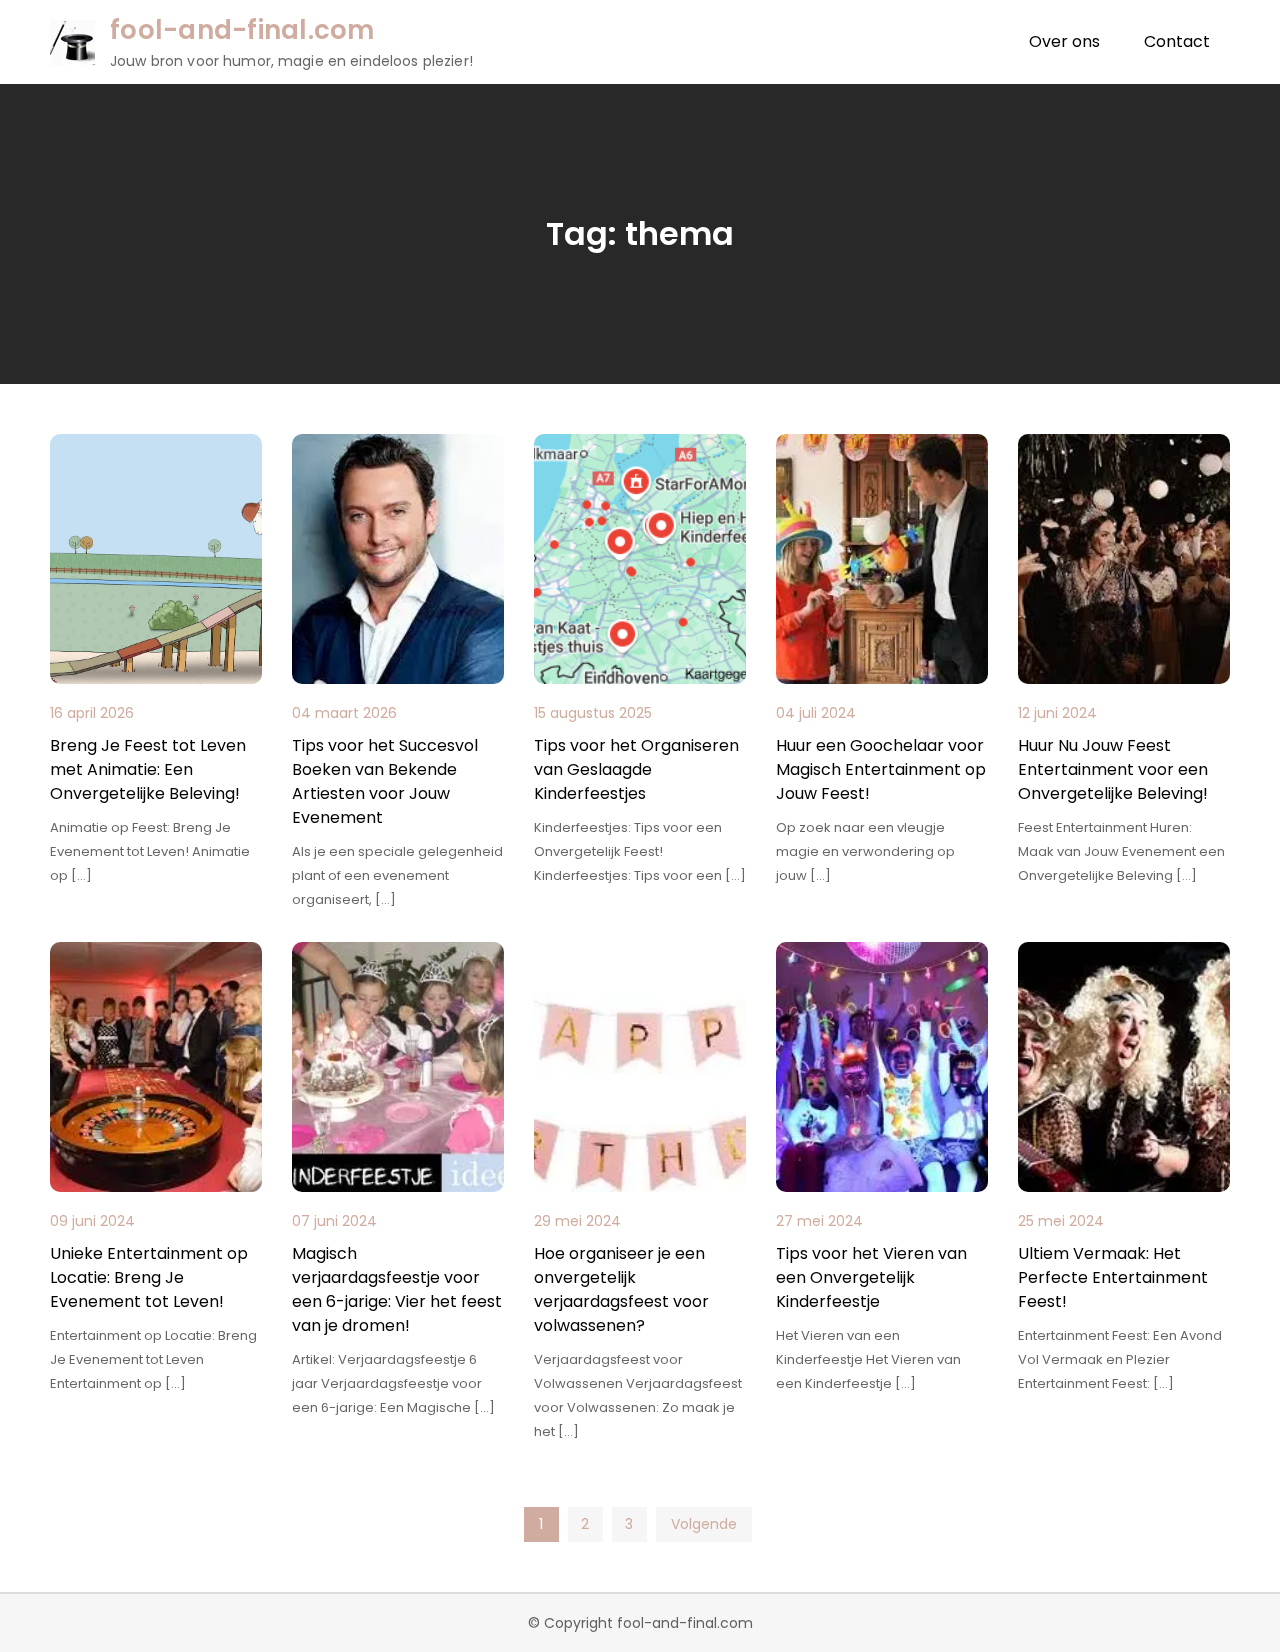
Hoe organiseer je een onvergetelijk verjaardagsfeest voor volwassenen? (621, 1289)
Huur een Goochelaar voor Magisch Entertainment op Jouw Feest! (881, 769)
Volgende (704, 1524)
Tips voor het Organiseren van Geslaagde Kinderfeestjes (636, 769)
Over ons (1064, 41)
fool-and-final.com (242, 30)
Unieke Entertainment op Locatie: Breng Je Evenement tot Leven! (149, 1277)
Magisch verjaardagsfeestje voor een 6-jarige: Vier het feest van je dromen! (397, 1289)
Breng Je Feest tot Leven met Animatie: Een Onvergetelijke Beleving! (148, 769)
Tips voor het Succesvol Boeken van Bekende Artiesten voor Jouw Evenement (385, 781)
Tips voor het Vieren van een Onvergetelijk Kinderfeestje (871, 1277)
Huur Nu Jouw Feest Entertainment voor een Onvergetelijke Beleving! (1113, 769)
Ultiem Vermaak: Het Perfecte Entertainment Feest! (1113, 1277)
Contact (1177, 41)
